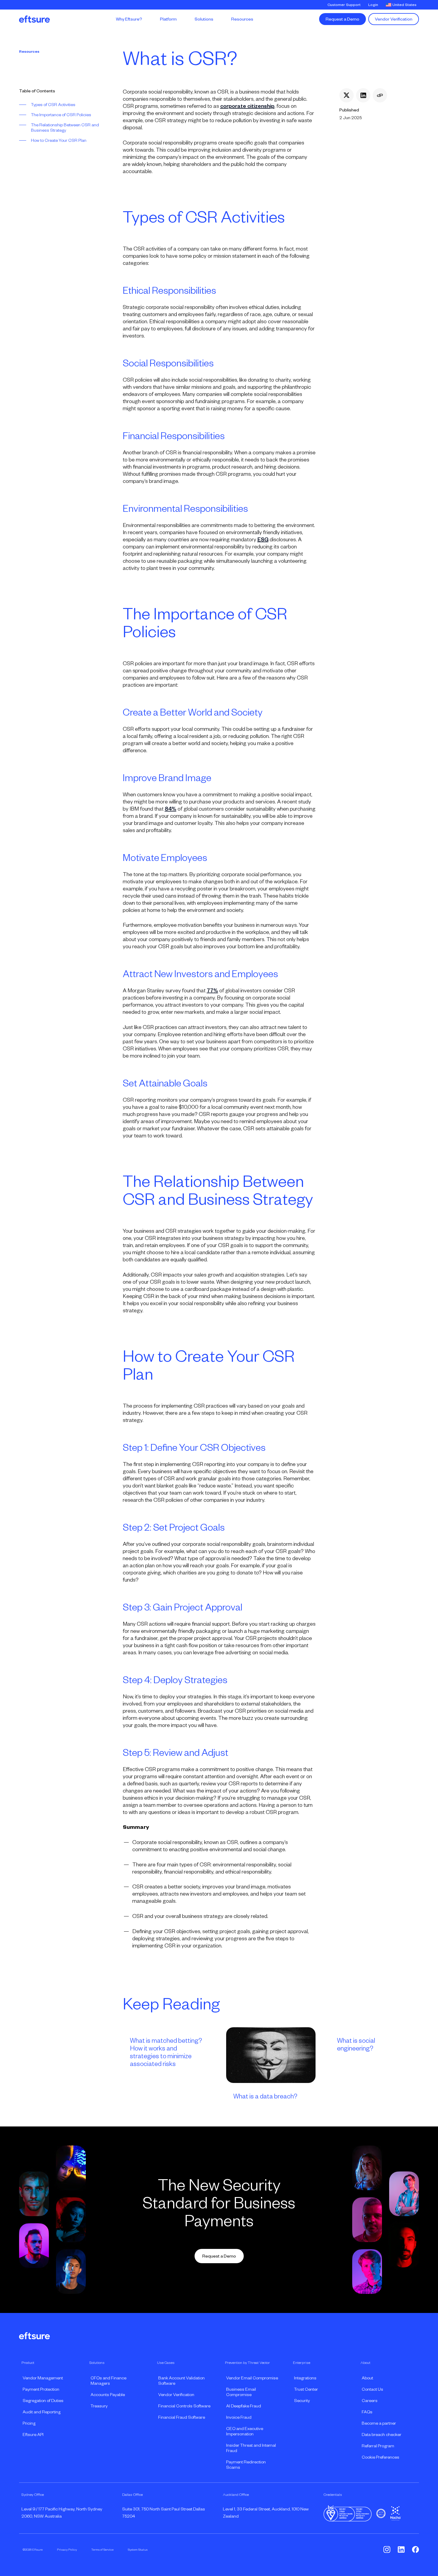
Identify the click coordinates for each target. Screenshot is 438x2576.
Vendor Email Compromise (252, 2378)
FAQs (367, 2412)
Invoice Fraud (239, 2417)
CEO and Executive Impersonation (245, 2431)
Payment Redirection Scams (246, 2465)
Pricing (29, 2423)
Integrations (305, 2378)
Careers (370, 2401)
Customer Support (344, 5)
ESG (263, 540)
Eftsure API (33, 2434)
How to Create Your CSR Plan (59, 140)
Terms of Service (102, 2549)
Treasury (99, 2406)
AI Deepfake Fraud (244, 2406)
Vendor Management (43, 2378)
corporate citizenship (247, 106)
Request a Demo (343, 19)
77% (212, 991)
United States (404, 5)
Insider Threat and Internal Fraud (251, 2448)
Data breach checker (382, 2434)
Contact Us (372, 2389)
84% (171, 809)
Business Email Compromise (241, 2392)
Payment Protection (41, 2389)
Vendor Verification (394, 19)
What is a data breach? (265, 2096)
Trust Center (306, 2389)
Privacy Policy (67, 2549)
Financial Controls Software (184, 2406)
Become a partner (379, 2423)
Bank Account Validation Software (181, 2381)
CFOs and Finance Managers (108, 2381)
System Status (138, 2549)
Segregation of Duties (43, 2401)
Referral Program (378, 2446)
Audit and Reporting (42, 2412)
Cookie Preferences (380, 2457)
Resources (29, 52)
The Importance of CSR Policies (61, 115)
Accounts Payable (108, 2395)
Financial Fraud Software (182, 2417)
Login (373, 5)
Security (302, 2401)
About (367, 2378)
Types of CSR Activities (53, 105)
